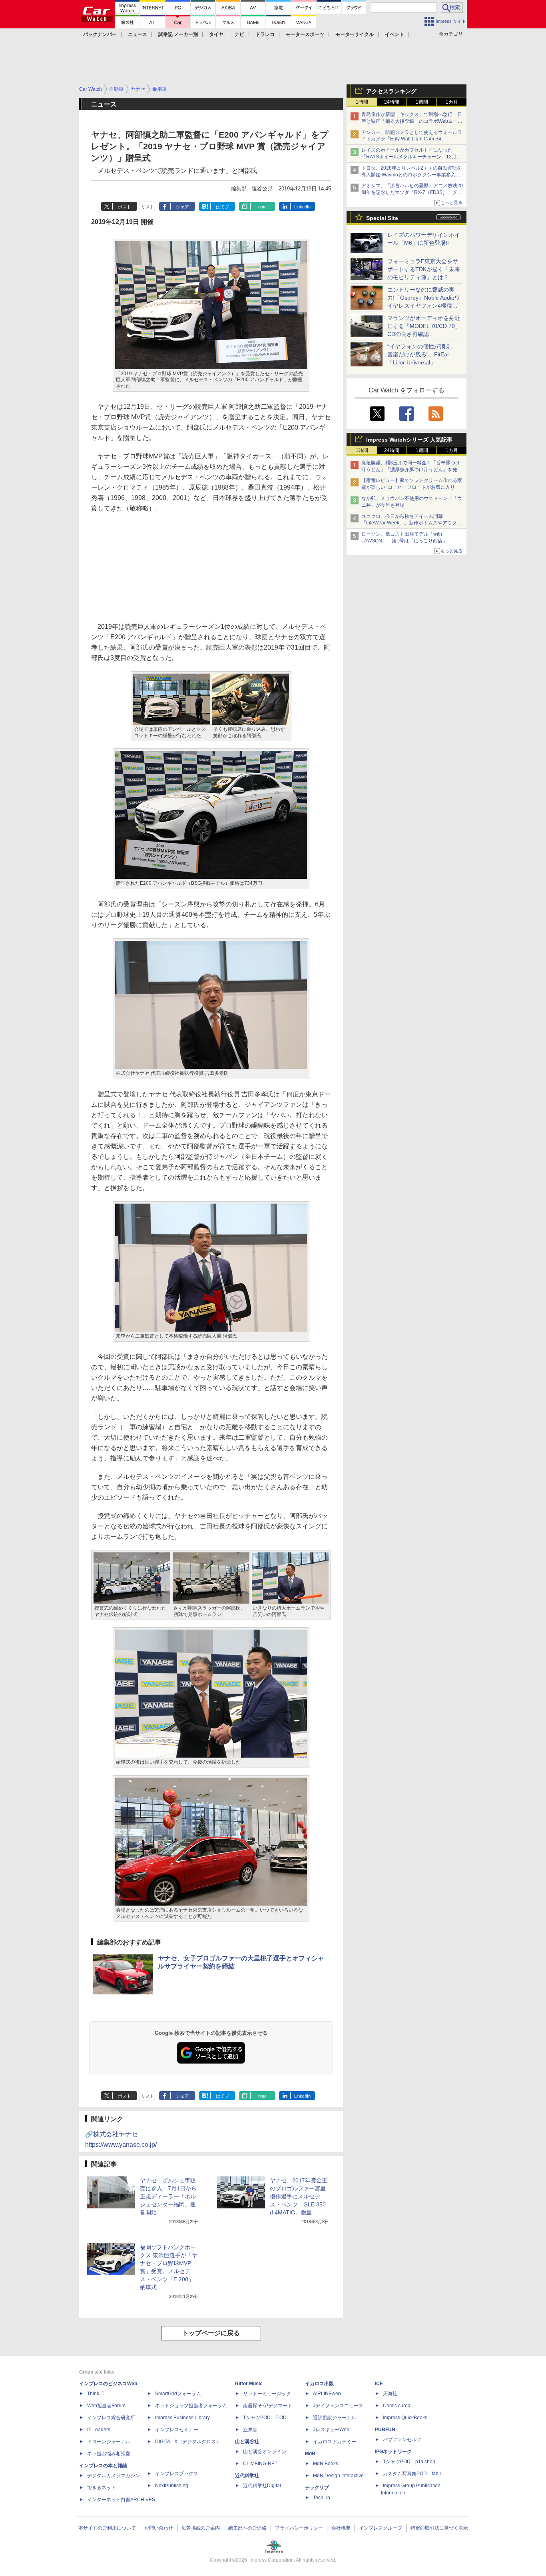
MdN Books (326, 2464)
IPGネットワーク (393, 2452)
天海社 (390, 2394)
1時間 (362, 102)
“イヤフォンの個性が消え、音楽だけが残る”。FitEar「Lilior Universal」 (422, 354)
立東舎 (250, 2430)
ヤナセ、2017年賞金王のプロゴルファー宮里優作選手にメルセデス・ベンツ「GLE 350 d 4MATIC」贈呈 (299, 2196)
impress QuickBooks (405, 2418)
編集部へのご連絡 (247, 2528)
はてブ (222, 207)
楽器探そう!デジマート (268, 2406)
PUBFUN (385, 2430)
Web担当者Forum (106, 2406)
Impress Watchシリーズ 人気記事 (409, 440)
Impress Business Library (182, 2418)
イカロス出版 (319, 2384)
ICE (379, 2384)
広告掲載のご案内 (201, 2528)
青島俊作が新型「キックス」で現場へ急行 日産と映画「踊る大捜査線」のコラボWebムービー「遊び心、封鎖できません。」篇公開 (412, 121)
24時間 (392, 102)
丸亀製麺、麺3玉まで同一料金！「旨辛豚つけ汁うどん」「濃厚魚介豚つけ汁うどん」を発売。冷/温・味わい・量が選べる (411, 470)
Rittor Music (249, 2384)
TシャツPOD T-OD (265, 2418)
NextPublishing (172, 2486)
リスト (148, 207)
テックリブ (317, 2488)
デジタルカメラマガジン (114, 2476)
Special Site (382, 218)
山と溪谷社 (247, 2442)
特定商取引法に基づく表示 (439, 2528)
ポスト (125, 207)
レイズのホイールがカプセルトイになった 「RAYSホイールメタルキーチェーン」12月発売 (411, 157)
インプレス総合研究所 (111, 2418)
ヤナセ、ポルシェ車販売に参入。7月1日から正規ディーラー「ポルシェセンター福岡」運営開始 (168, 2196)
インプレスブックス (177, 2474)
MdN (310, 2454)
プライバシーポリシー (299, 2528)
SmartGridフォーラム (178, 2394)
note (262, 207)
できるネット (102, 2488)
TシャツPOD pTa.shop (409, 2462)
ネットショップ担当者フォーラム (191, 2406)
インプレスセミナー (177, 2430)
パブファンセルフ (402, 2440)
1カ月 (452, 102)
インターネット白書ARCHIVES (121, 2500)
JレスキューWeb (331, 2430)
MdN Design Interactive (338, 2476)
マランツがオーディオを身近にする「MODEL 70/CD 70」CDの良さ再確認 (424, 326)
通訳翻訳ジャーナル (335, 2418)
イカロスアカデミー (335, 2442)
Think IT (96, 2394)
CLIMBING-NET (260, 2464)
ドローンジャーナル (109, 2442)
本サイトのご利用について (107, 2528)
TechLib (322, 2498)
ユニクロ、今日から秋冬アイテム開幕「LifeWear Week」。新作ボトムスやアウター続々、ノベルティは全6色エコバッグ (411, 523)
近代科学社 (247, 2476)
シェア (182, 207)
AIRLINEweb (327, 2394)
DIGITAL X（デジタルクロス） (188, 2442)
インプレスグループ (381, 2528)
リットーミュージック (267, 2394)
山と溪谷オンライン (265, 2452)
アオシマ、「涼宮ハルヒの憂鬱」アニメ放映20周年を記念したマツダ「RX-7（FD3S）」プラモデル (412, 192)
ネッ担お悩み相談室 (109, 2454)
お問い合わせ (159, 2528)
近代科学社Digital (262, 2486)
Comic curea (397, 2406)
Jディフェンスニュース (338, 2406)
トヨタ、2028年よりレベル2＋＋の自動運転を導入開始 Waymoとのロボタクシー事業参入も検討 (411, 175)
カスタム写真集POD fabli (412, 2474)
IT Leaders (99, 2430)
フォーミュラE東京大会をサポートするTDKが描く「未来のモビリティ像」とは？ (424, 269)
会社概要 (341, 2528)
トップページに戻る (211, 2333)
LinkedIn (302, 207)
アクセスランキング (391, 91)
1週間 (422, 102)
